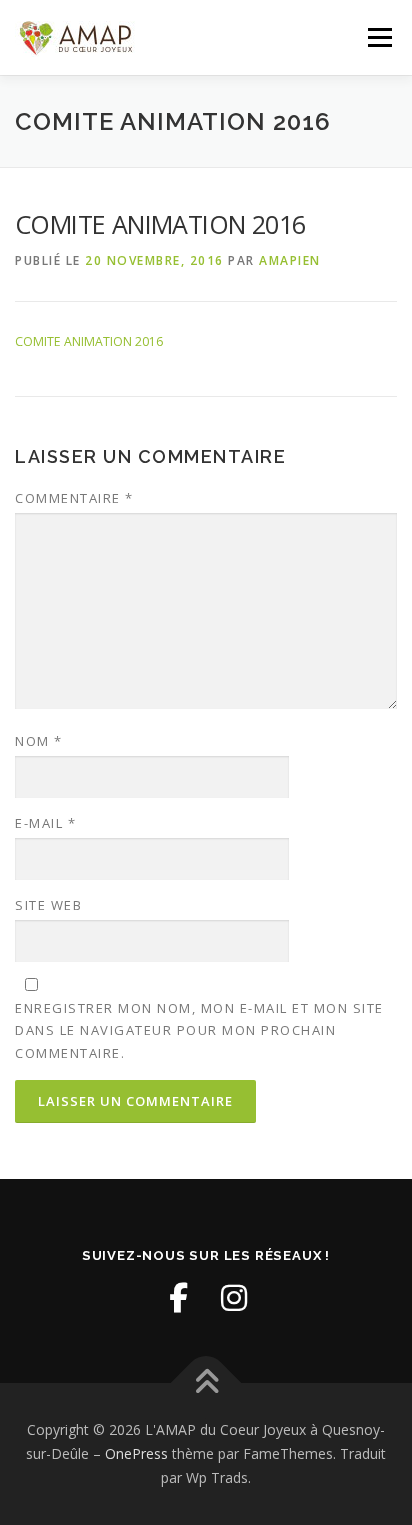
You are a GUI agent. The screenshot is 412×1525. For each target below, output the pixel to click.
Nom (39, 741)
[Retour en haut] (206, 1383)
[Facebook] (178, 1298)
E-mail (45, 823)
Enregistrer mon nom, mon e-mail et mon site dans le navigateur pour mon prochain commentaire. (199, 1030)
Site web (48, 905)
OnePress (136, 1453)
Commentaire (74, 498)
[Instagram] (234, 1298)
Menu (378, 37)
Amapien (290, 260)
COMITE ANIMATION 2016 (89, 341)
